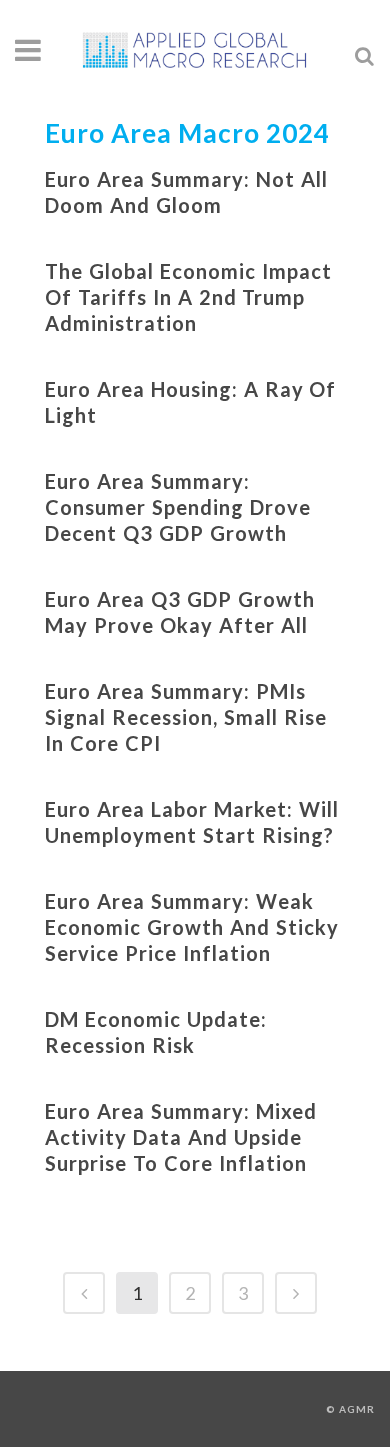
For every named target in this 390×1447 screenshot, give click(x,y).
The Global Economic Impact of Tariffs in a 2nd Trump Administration (188, 297)
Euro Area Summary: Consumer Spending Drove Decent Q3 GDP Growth (178, 507)
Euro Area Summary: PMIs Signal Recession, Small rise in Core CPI (186, 717)
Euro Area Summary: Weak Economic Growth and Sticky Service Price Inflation (192, 927)
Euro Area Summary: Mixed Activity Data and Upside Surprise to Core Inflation (181, 1137)
